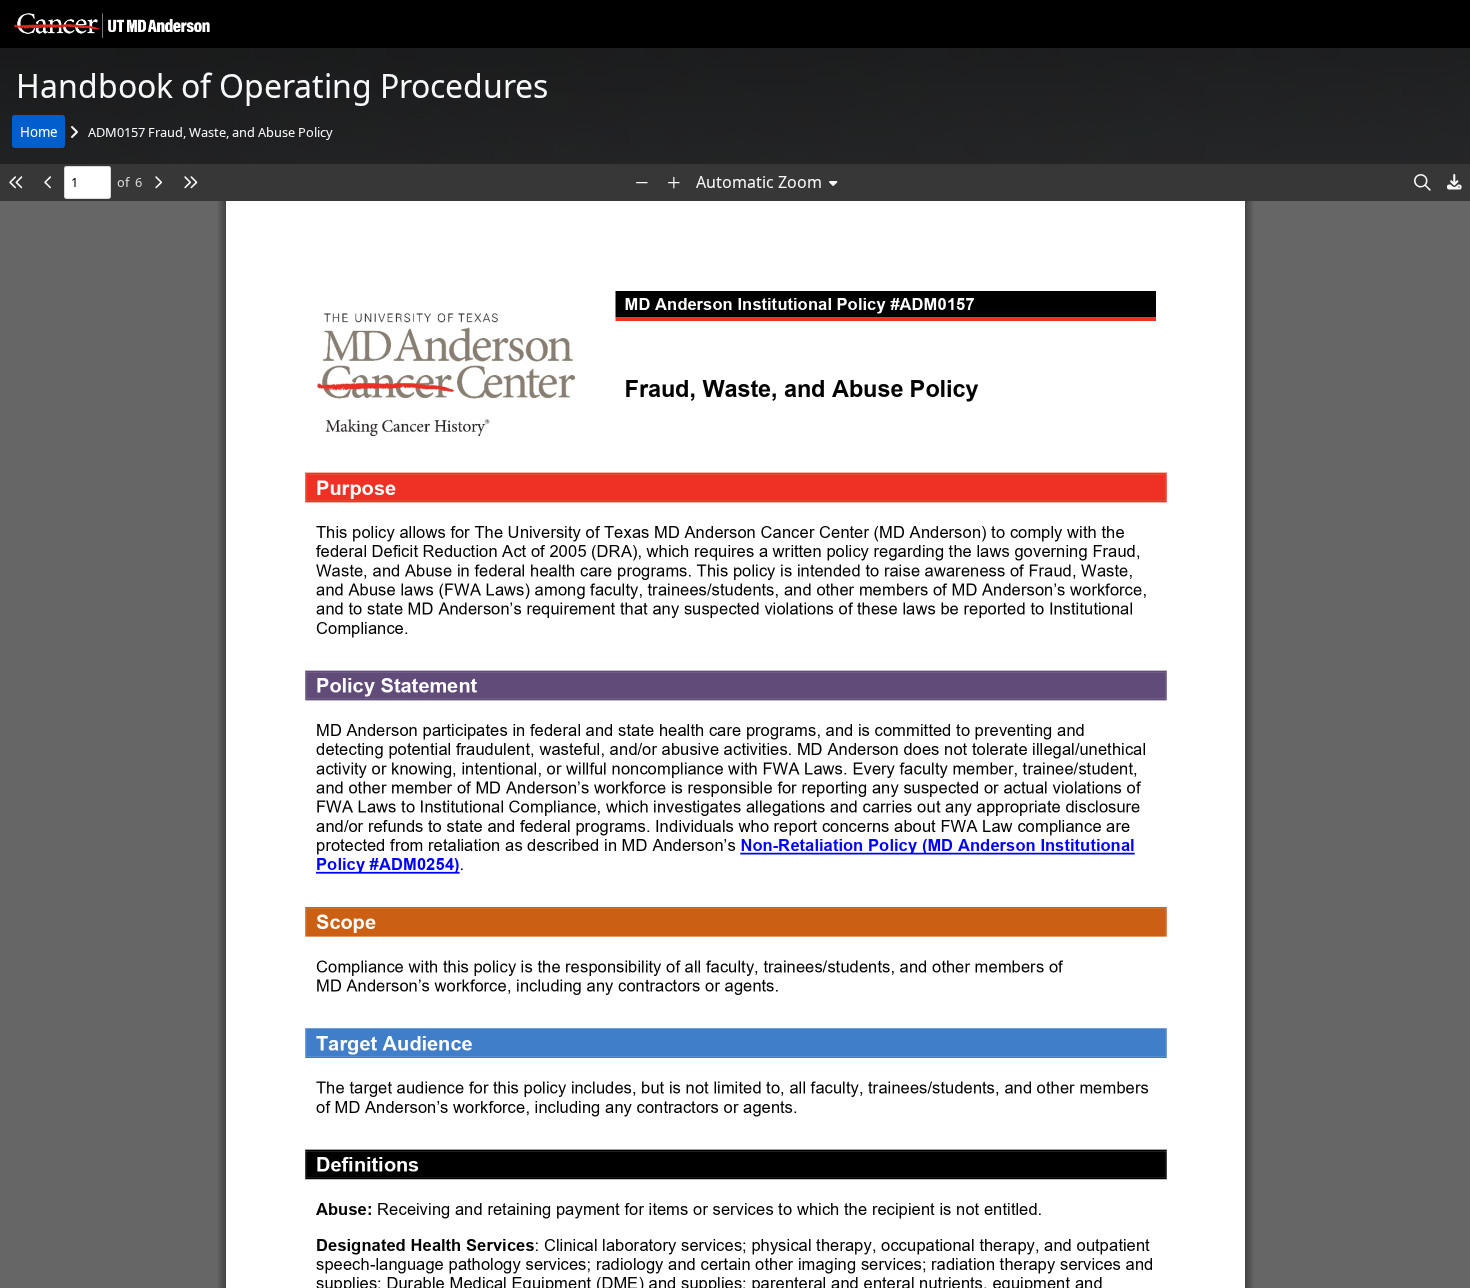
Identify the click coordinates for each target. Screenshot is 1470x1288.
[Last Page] (190, 182)
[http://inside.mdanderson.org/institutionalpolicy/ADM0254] (939, 844)
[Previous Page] (48, 182)
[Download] (1454, 182)
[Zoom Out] (642, 182)
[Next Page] (158, 182)
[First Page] (16, 182)
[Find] (1422, 182)
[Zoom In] (674, 182)
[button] (109, 24)
